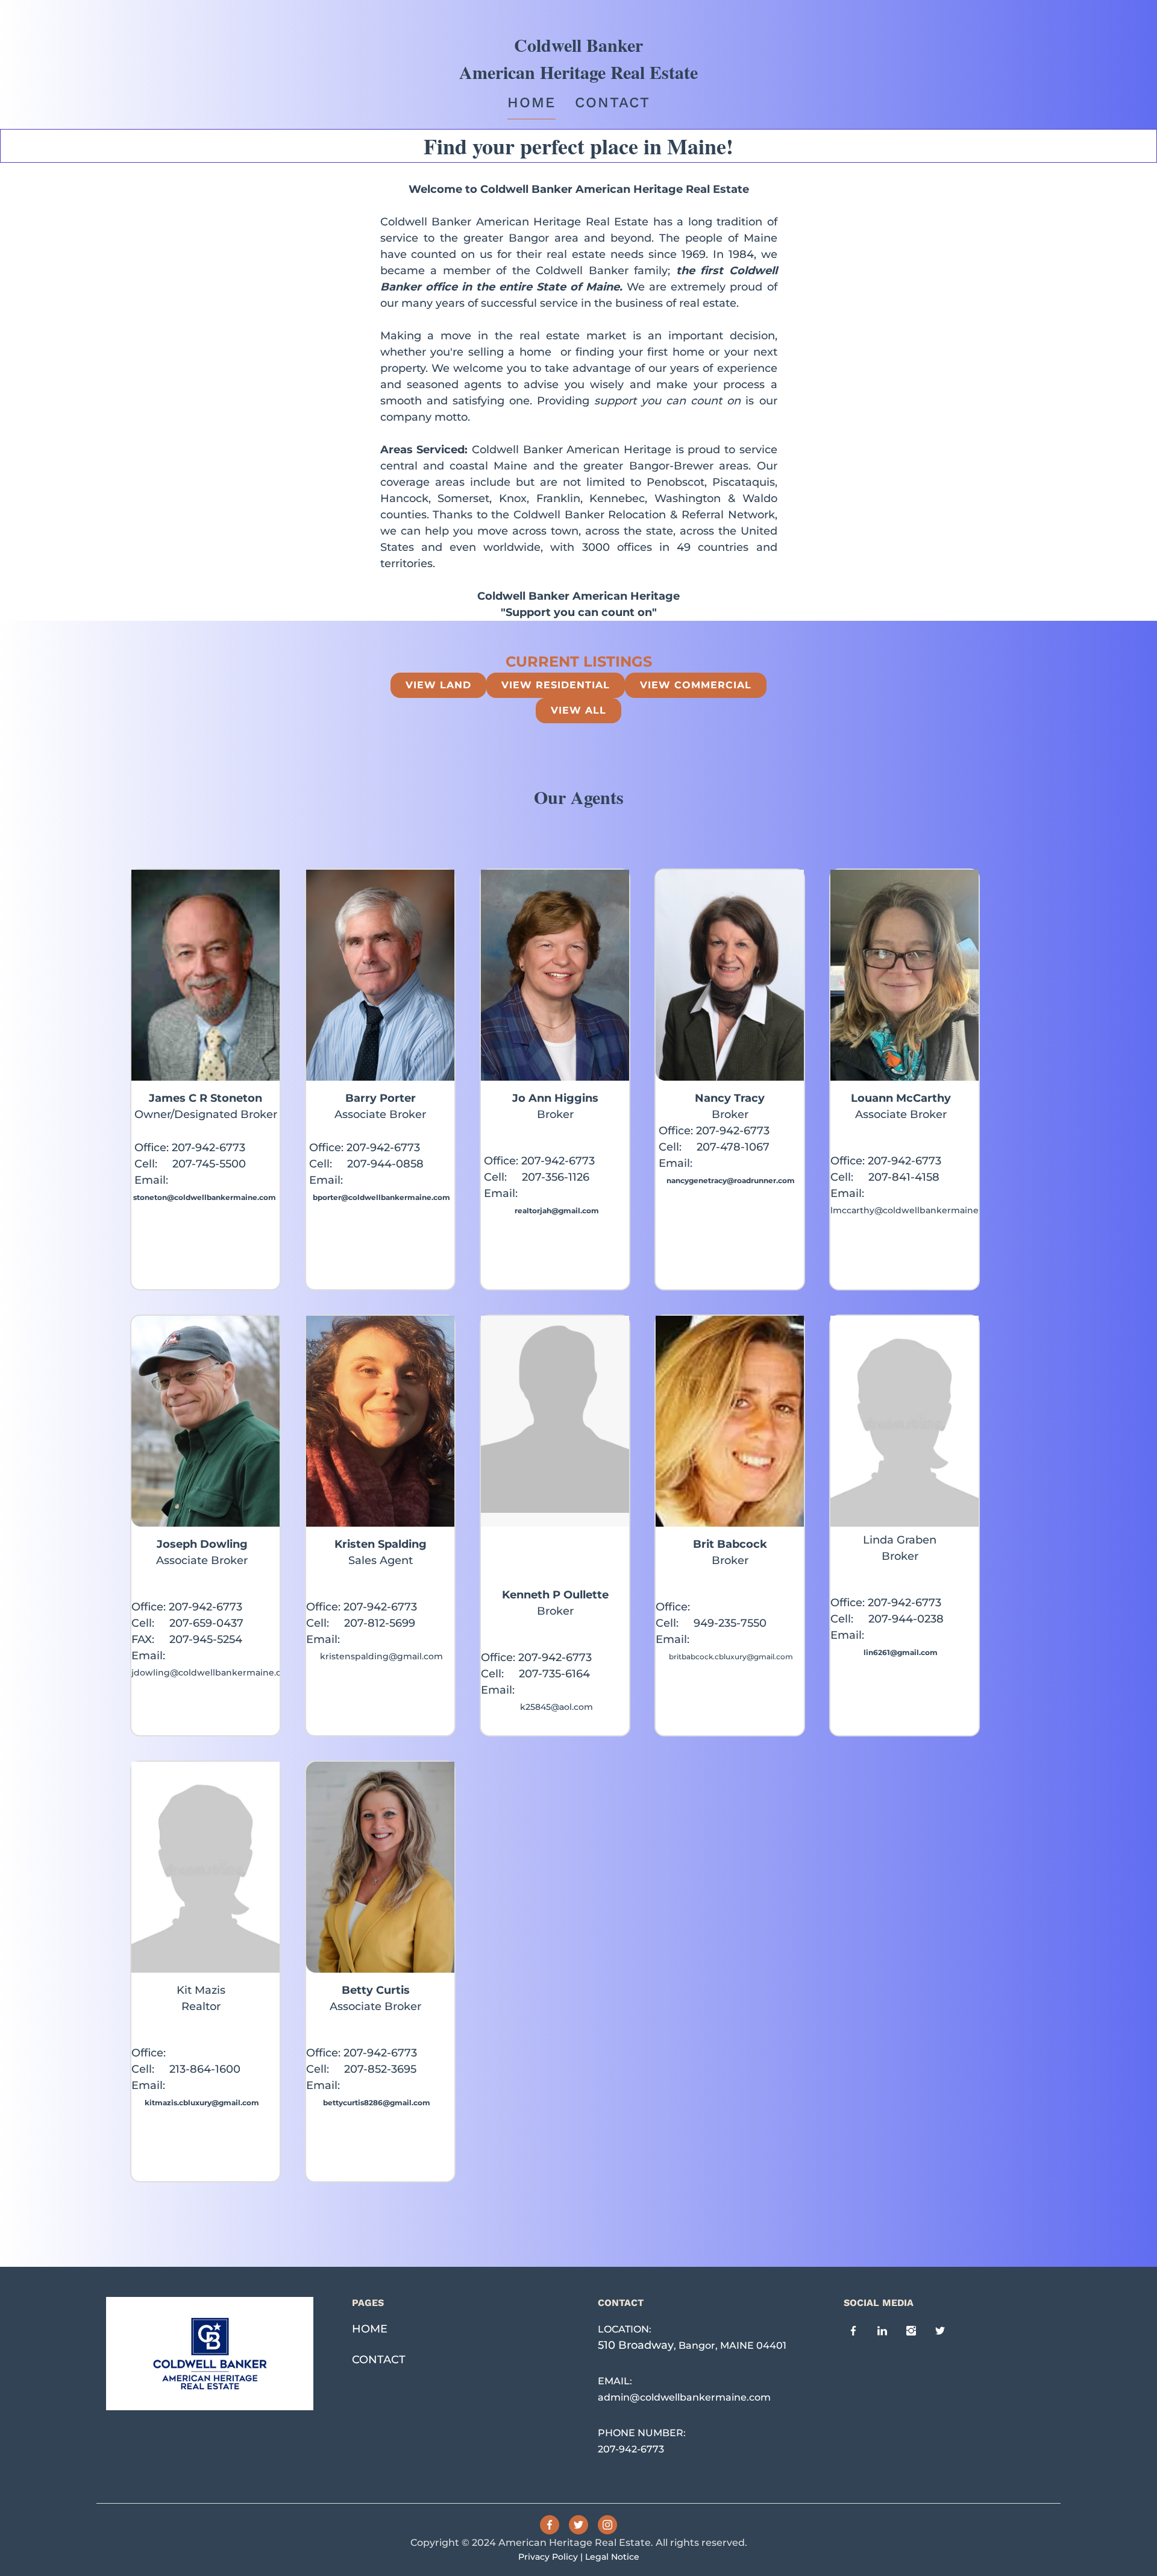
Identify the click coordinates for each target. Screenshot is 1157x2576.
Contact (613, 102)
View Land (438, 685)
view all (578, 710)
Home (531, 102)
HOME (370, 2329)
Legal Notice (612, 2557)
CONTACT (379, 2360)
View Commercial (696, 685)
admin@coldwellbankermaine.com (684, 2397)
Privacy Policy (548, 2557)
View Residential (556, 685)
